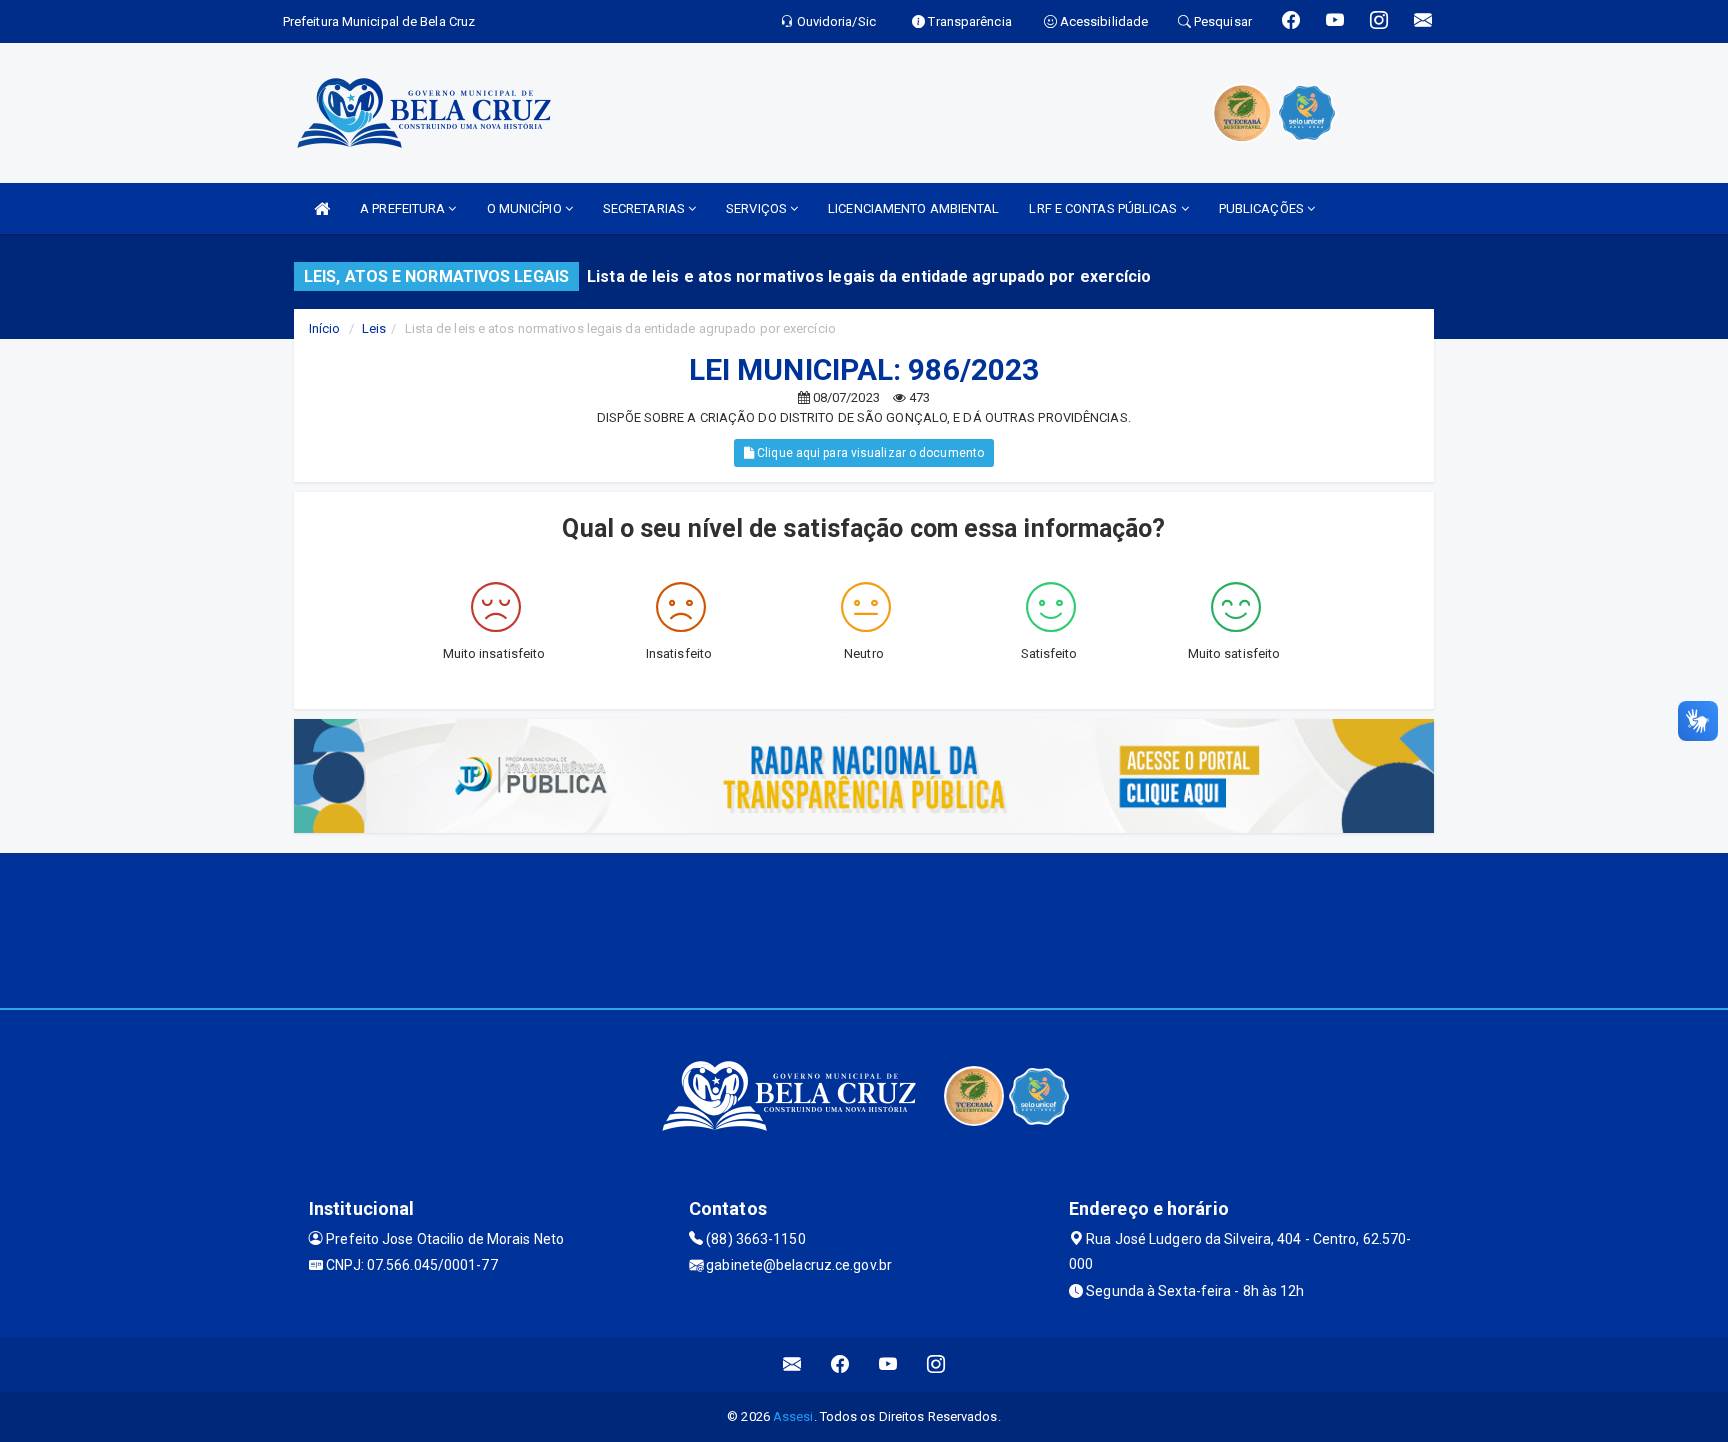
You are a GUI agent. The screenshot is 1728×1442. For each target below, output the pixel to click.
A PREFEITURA (404, 208)
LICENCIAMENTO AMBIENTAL (913, 208)
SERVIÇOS (758, 208)
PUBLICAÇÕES (1263, 208)
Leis (374, 328)
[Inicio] (322, 208)
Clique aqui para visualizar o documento (869, 453)
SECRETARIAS (645, 208)
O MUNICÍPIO (526, 208)
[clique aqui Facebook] (840, 1364)
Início (325, 328)
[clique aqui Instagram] (936, 1364)
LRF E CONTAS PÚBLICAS (1104, 208)
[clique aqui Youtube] (888, 1364)
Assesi (793, 1416)
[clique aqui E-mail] (792, 1364)
